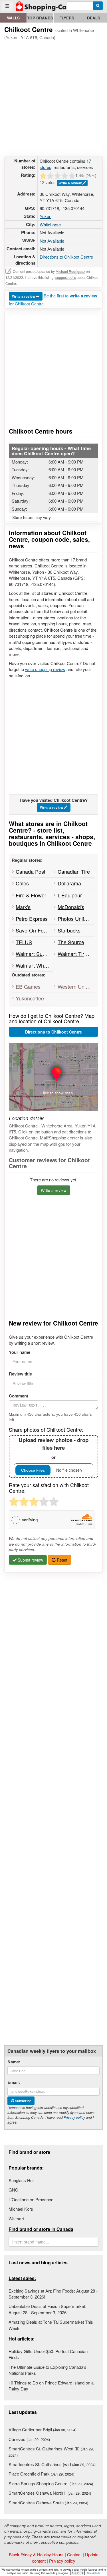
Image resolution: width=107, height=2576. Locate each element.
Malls (13, 18)
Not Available (52, 241)
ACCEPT (77, 2573)
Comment (19, 1396)
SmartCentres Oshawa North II (50, 2493)
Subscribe (23, 2101)
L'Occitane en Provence (31, 2199)
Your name (20, 1352)
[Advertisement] (53, 97)
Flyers (67, 18)
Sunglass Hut (21, 2180)
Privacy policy (74, 2117)
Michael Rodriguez (70, 271)
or (53, 1448)
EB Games (28, 986)
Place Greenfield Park (41, 2474)
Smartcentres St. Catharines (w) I (52, 2464)
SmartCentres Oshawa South (48, 2503)
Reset (61, 1560)
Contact (74, 2554)
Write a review (70, 183)
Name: (14, 2062)
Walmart (16, 2218)
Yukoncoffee (30, 998)
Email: (14, 2082)
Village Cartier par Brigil (43, 2429)
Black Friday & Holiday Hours (36, 2554)
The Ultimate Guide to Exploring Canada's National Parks (48, 2370)
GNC (13, 2190)
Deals (94, 18)
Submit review (30, 1560)
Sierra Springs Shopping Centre (51, 2483)
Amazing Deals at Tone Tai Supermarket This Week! (51, 2325)
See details (94, 2573)
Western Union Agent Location (76, 986)
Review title (20, 1374)
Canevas (29, 2439)
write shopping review (45, 669)
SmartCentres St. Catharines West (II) (51, 2452)
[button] (53, 1077)
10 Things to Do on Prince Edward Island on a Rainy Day (51, 2386)
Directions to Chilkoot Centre (66, 257)
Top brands (40, 18)
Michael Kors (21, 2209)
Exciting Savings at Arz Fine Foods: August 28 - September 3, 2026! (53, 2294)
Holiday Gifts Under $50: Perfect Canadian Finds (48, 2354)
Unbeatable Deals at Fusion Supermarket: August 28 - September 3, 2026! (47, 2309)
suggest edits (66, 277)
